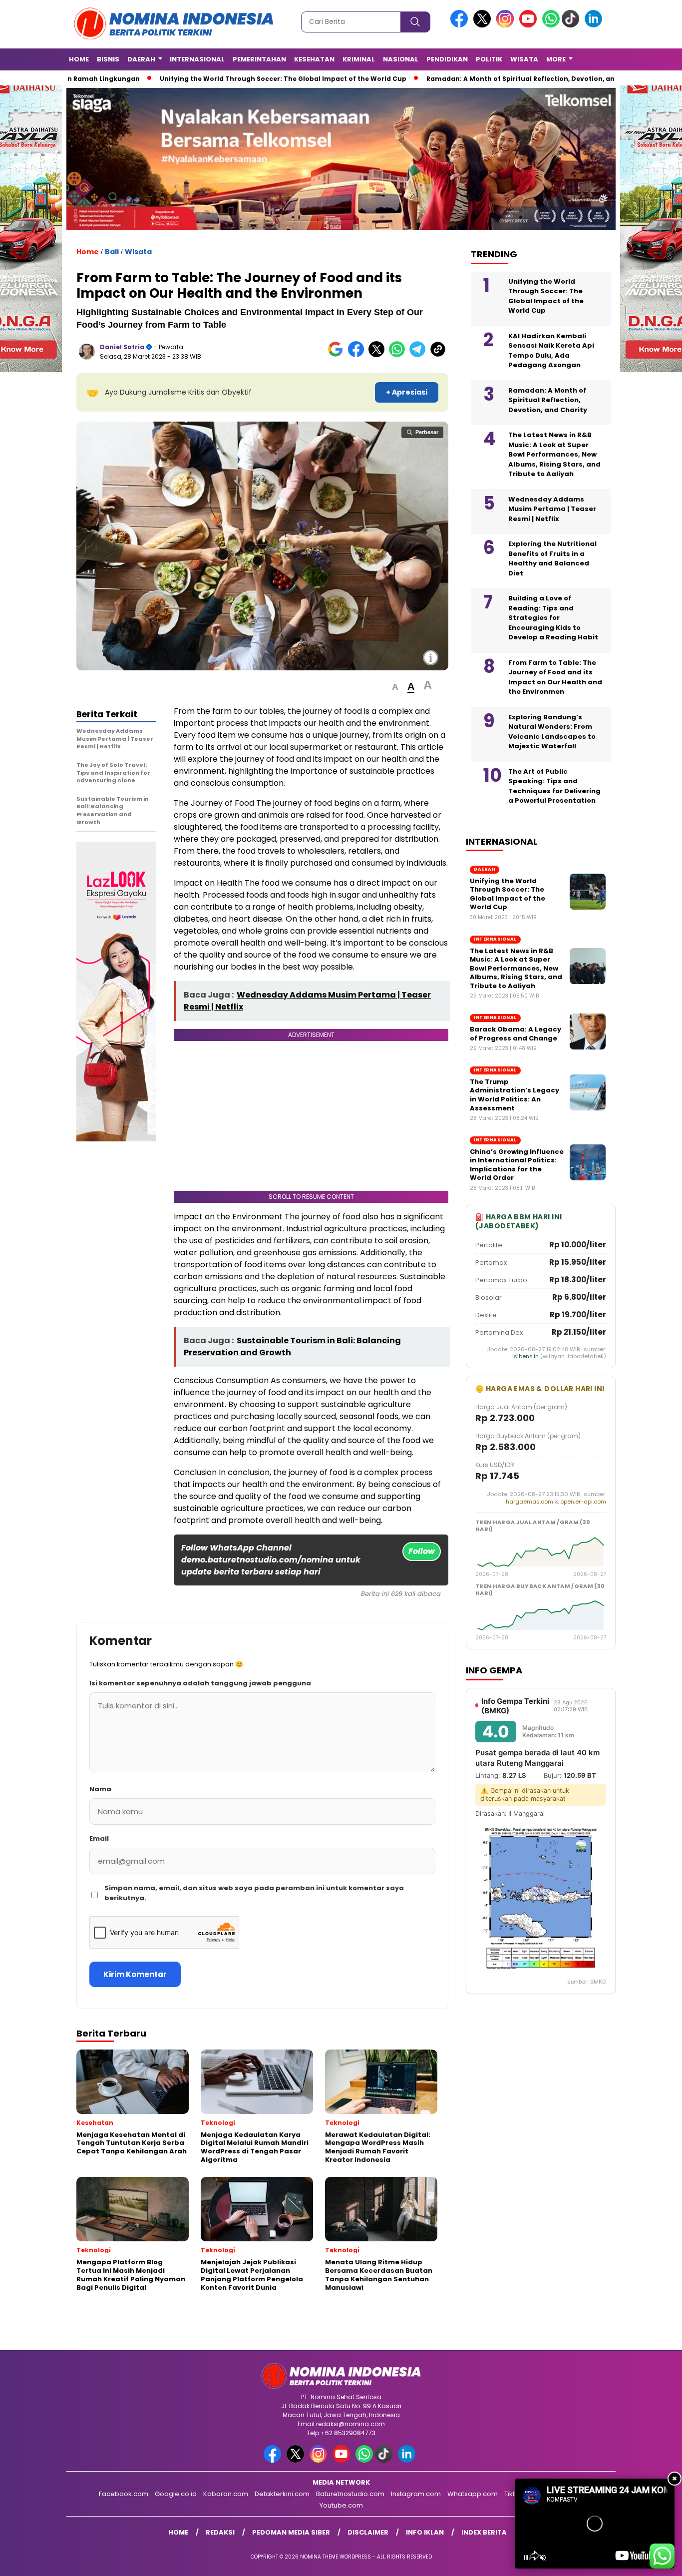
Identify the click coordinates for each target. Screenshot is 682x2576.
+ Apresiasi (407, 392)
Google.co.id (176, 2494)
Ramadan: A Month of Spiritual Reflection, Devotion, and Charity (530, 79)
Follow (422, 1551)
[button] (395, 687)
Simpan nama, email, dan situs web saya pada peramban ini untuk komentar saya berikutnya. (254, 1893)
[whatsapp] (551, 25)
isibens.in (525, 1356)
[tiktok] (572, 25)
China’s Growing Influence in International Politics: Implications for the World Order (517, 1164)
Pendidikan (447, 59)
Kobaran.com (226, 2494)
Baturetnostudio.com (350, 2494)
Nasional (401, 59)
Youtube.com (341, 2505)
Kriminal (359, 59)
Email (99, 1838)
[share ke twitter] (379, 355)
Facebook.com (124, 2494)
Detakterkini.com (282, 2494)
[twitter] (484, 25)
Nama (100, 1789)
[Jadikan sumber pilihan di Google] (338, 355)
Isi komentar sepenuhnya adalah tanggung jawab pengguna (200, 1683)
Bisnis (108, 59)
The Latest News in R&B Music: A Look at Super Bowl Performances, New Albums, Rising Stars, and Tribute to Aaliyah (554, 454)
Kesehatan (314, 59)
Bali (112, 252)
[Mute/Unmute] (543, 2558)
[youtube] (530, 25)
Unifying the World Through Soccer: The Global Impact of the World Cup (277, 79)
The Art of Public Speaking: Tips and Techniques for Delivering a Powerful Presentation (554, 786)
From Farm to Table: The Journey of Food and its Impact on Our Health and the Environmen (555, 677)
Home (79, 59)
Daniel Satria (122, 347)
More (556, 59)
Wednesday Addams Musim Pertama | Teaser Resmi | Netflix (552, 509)
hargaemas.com (529, 1501)
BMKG (598, 1982)
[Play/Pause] (526, 2558)
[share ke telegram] (420, 355)
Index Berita (484, 2532)
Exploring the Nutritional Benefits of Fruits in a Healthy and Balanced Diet (552, 558)
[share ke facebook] (358, 355)
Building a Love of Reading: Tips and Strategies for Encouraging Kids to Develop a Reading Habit (553, 617)
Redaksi (220, 2532)
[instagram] (507, 25)
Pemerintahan (259, 59)
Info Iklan (425, 2532)
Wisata (524, 59)
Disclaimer (368, 2532)
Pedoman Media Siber (291, 2532)
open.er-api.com (583, 1501)
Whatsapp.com (473, 2494)
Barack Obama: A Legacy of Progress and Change (515, 1033)
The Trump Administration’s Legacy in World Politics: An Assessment (514, 1094)
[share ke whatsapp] (399, 355)
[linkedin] (595, 25)
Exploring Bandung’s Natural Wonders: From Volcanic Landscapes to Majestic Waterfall (552, 731)
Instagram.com (416, 2494)
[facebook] (461, 25)
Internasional (197, 59)
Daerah (141, 59)
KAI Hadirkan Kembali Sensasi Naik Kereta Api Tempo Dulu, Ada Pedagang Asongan (551, 350)
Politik (489, 59)
